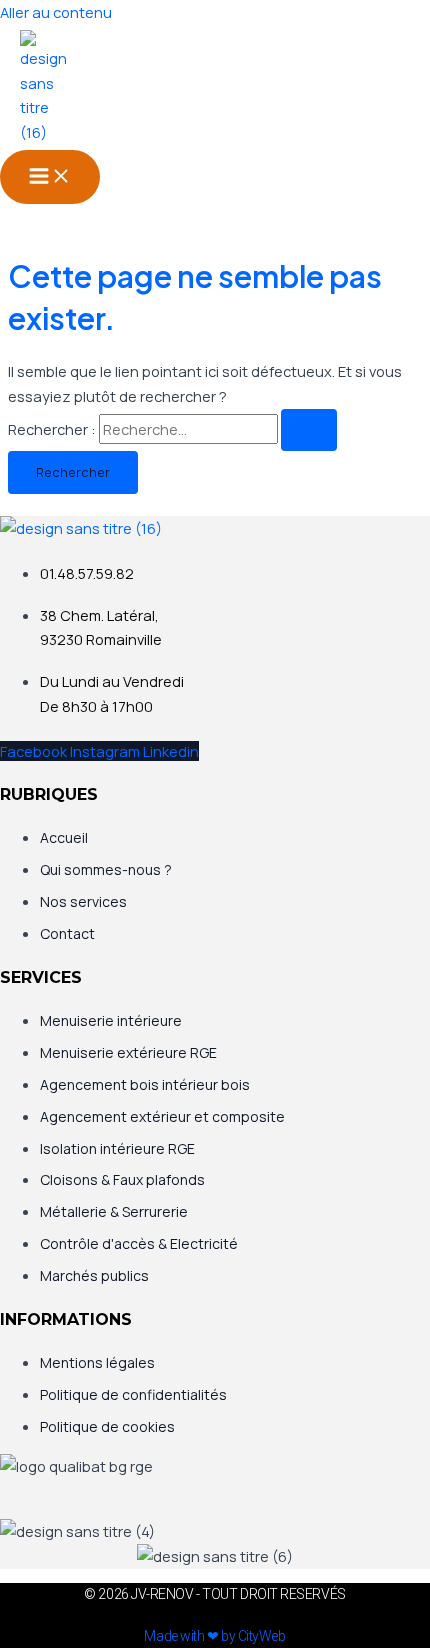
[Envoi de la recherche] (309, 430)
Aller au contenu (56, 12)
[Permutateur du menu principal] (50, 177)
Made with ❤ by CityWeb (214, 1636)
